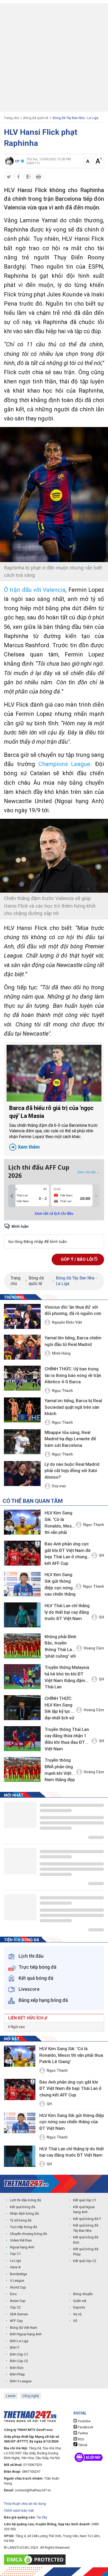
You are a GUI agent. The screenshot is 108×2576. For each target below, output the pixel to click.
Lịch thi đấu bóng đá (25, 2200)
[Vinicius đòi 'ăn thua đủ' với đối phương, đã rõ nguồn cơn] (22, 1316)
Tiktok (82, 2445)
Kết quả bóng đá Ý (87, 2219)
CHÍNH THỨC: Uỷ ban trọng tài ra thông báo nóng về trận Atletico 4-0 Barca (73, 1375)
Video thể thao (21, 2240)
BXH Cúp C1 (19, 2354)
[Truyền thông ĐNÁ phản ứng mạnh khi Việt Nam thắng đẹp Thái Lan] (22, 1769)
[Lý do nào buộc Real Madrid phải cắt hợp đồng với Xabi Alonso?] (22, 1474)
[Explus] (54, 1236)
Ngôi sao (17, 2027)
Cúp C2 (15, 2307)
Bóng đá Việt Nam (24, 2328)
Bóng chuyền (83, 2294)
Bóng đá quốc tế (36, 118)
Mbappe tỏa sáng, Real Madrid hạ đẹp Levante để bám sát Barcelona (70, 1439)
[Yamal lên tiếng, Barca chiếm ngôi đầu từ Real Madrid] (22, 1347)
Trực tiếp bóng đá (23, 2227)
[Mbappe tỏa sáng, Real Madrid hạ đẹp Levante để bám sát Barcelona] (22, 1442)
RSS (81, 2439)
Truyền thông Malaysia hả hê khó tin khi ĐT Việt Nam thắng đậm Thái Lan (67, 1677)
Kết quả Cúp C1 (85, 2200)
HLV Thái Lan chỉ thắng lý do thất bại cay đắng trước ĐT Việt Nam (67, 1612)
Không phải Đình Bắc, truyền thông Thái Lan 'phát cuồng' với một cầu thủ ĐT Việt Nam (60, 1647)
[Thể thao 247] (26, 2184)
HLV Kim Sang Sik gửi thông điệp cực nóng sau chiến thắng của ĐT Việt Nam (60, 1585)
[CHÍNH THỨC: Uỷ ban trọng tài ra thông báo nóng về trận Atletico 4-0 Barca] (22, 1379)
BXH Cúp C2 (19, 2361)
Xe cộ (77, 2314)
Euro (13, 2294)
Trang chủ (11, 118)
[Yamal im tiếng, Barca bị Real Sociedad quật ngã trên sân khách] (22, 1410)
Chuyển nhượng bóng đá (28, 2234)
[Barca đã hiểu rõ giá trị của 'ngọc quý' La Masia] (54, 1073)
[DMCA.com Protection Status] (36, 2560)
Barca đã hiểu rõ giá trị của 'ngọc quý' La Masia (53, 1127)
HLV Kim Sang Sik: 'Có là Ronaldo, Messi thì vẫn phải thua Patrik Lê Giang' (60, 1523)
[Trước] (12, 1196)
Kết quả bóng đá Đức (86, 2240)
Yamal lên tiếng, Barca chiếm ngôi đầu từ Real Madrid (73, 1341)
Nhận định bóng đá (24, 2213)
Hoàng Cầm (94, 1648)
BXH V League (21, 2381)
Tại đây (42, 2517)
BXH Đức (17, 2368)
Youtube (84, 2421)
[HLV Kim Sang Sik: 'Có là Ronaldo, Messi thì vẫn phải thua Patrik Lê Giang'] (22, 1522)
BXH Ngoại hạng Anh (26, 2334)
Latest (11, 2396)
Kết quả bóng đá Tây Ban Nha (86, 2228)
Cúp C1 (15, 2254)
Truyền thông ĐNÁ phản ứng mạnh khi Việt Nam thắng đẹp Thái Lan (60, 1771)
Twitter (83, 2433)
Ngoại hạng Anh (22, 2247)
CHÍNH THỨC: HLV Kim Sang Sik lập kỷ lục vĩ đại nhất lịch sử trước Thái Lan (60, 1709)
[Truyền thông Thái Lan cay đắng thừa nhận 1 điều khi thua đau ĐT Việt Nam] (22, 1739)
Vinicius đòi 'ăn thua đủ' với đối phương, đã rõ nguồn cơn (73, 1310)
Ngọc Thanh (62, 1391)
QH (101, 1555)
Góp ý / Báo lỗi (77, 1259)
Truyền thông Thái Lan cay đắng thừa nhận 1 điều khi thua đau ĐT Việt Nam (67, 1739)
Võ (75, 2321)
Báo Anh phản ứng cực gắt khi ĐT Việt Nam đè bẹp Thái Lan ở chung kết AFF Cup (68, 1554)
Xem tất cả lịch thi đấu (54, 1214)
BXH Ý (15, 2348)
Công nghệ (31, 2396)
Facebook (85, 2427)
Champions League (64, 764)
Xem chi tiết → (89, 1172)
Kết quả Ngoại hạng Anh (84, 2210)
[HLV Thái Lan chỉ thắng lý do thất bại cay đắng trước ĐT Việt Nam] (22, 1615)
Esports (79, 2307)
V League (17, 2281)
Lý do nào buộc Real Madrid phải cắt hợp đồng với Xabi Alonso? (72, 1471)
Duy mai (59, 1486)
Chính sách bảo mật (19, 2510)
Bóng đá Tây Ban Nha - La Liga (75, 118)
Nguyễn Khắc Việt (67, 1322)
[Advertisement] (54, 58)
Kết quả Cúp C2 (85, 2261)
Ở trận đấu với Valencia (35, 590)
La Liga (15, 2261)
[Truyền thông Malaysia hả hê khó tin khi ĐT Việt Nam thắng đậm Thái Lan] (22, 1677)
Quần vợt (80, 2301)
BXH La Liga (19, 2341)
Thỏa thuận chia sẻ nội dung (25, 2504)
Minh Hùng (61, 1353)
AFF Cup (16, 2321)
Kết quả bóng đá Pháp (86, 2252)
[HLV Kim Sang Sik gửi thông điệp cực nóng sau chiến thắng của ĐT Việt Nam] (22, 1584)
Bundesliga (18, 2274)
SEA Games (19, 2314)
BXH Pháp (17, 2374)
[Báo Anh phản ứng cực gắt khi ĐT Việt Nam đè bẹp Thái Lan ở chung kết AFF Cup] (22, 1553)
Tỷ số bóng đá (21, 2220)
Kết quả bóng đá (23, 2207)
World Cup (18, 2287)
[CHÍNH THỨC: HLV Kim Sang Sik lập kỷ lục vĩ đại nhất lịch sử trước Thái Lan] (22, 1708)
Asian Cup (18, 2301)
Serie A (15, 2267)
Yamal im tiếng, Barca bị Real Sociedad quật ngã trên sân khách (73, 1407)
